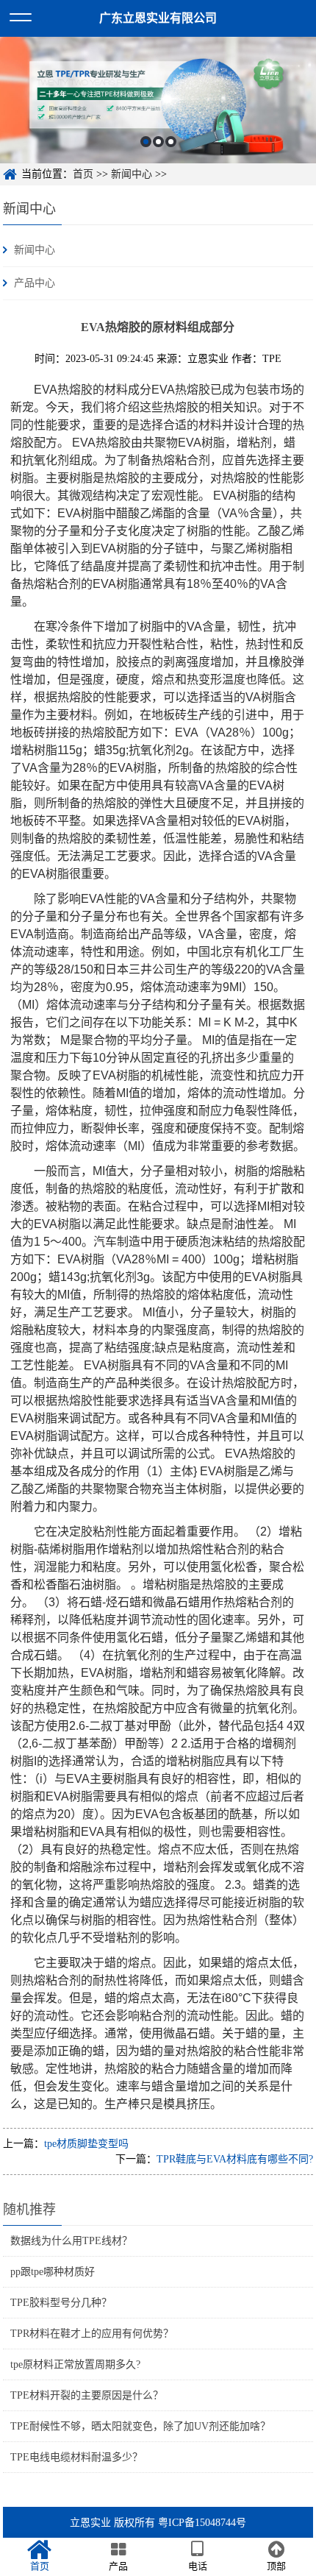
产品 (118, 2566)
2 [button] (158, 142)
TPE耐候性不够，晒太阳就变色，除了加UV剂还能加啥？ (140, 2426)
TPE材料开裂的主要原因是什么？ (87, 2395)
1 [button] (146, 142)
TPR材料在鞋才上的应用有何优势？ (92, 2334)
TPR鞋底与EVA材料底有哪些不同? (235, 2159)
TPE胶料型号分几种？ (61, 2303)
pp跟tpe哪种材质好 (53, 2272)
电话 (198, 2566)
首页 (83, 174)
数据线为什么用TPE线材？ (71, 2241)
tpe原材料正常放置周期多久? (75, 2364)
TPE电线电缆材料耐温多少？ (76, 2457)
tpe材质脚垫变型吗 (86, 2144)
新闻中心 (132, 174)
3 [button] (171, 142)
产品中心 (35, 283)
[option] (158, 100)
